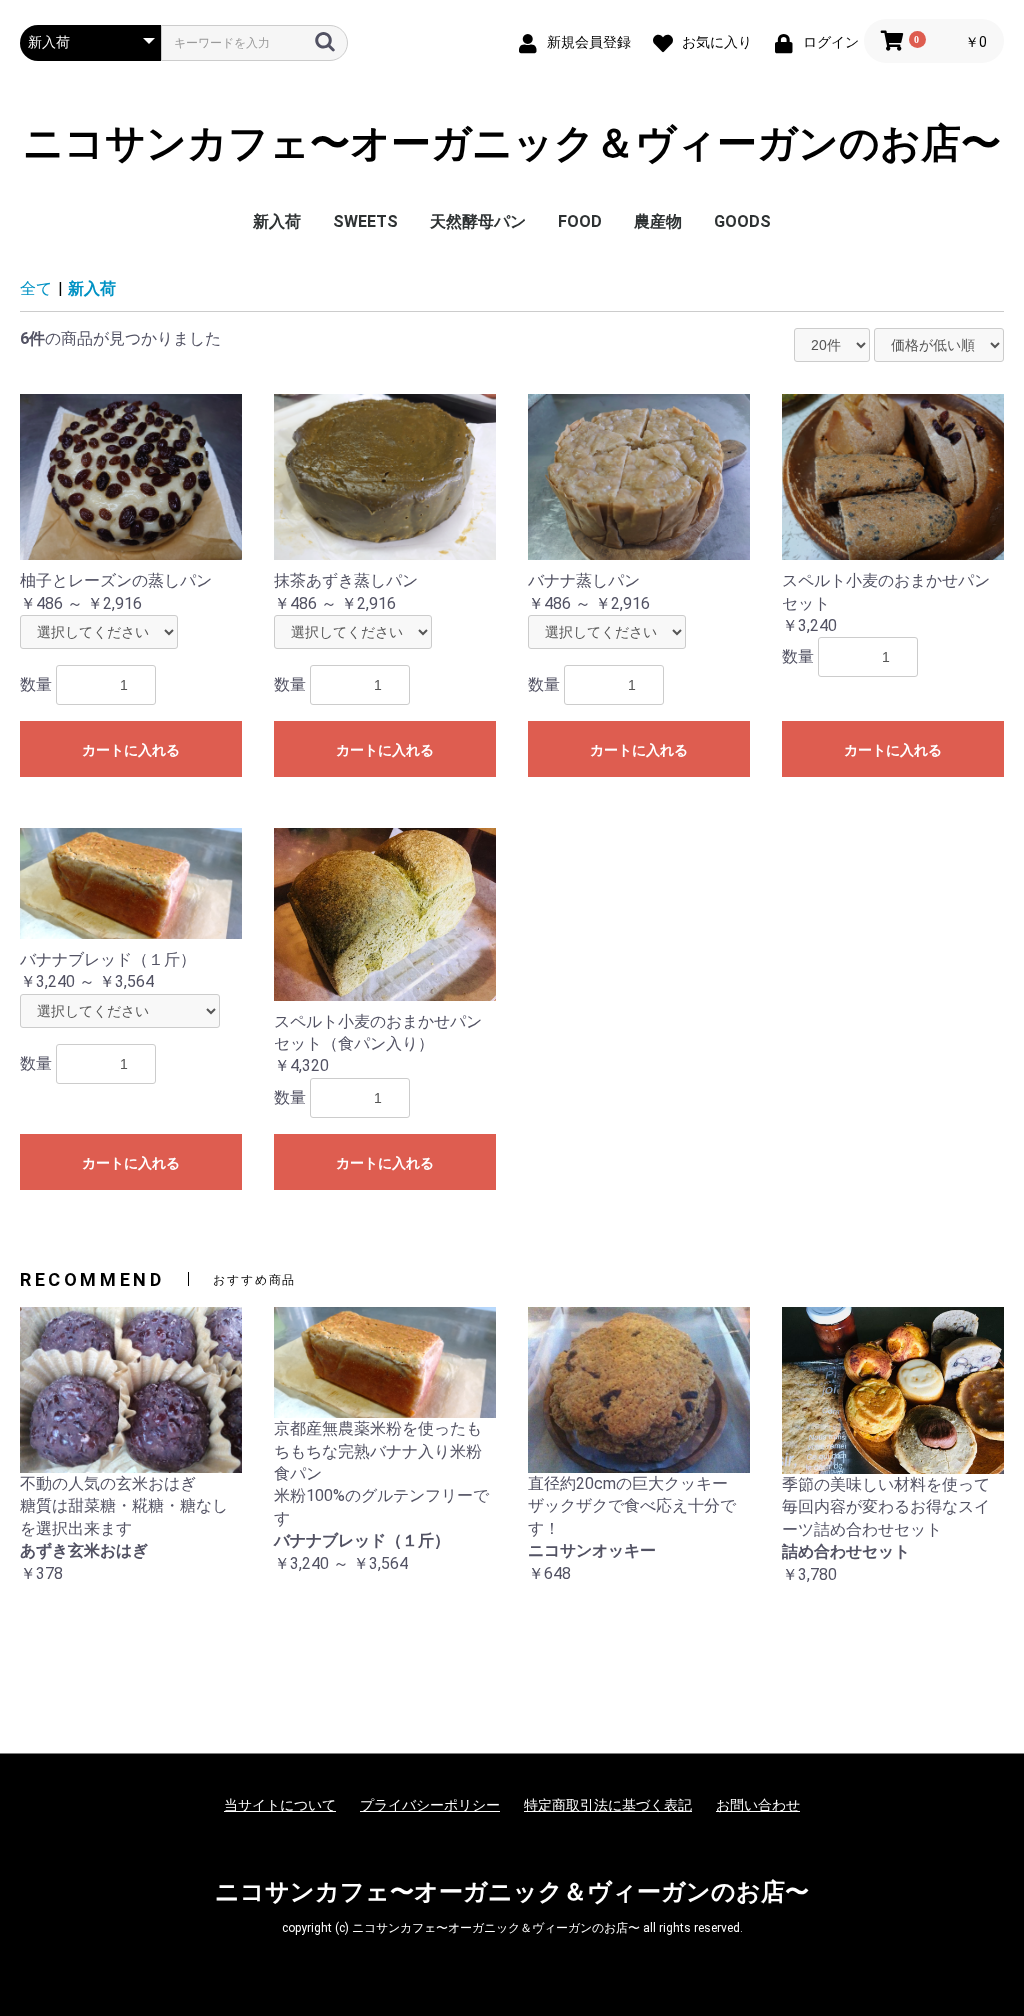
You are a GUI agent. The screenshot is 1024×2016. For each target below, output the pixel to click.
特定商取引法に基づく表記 (608, 1805)
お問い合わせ (758, 1805)
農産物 (658, 221)
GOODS (742, 221)
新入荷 (277, 221)
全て (36, 288)
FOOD (580, 221)
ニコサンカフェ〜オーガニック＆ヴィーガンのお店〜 (512, 144)
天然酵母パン (478, 221)
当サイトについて (280, 1805)
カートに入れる (131, 750)
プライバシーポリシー (430, 1805)
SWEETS (365, 221)
